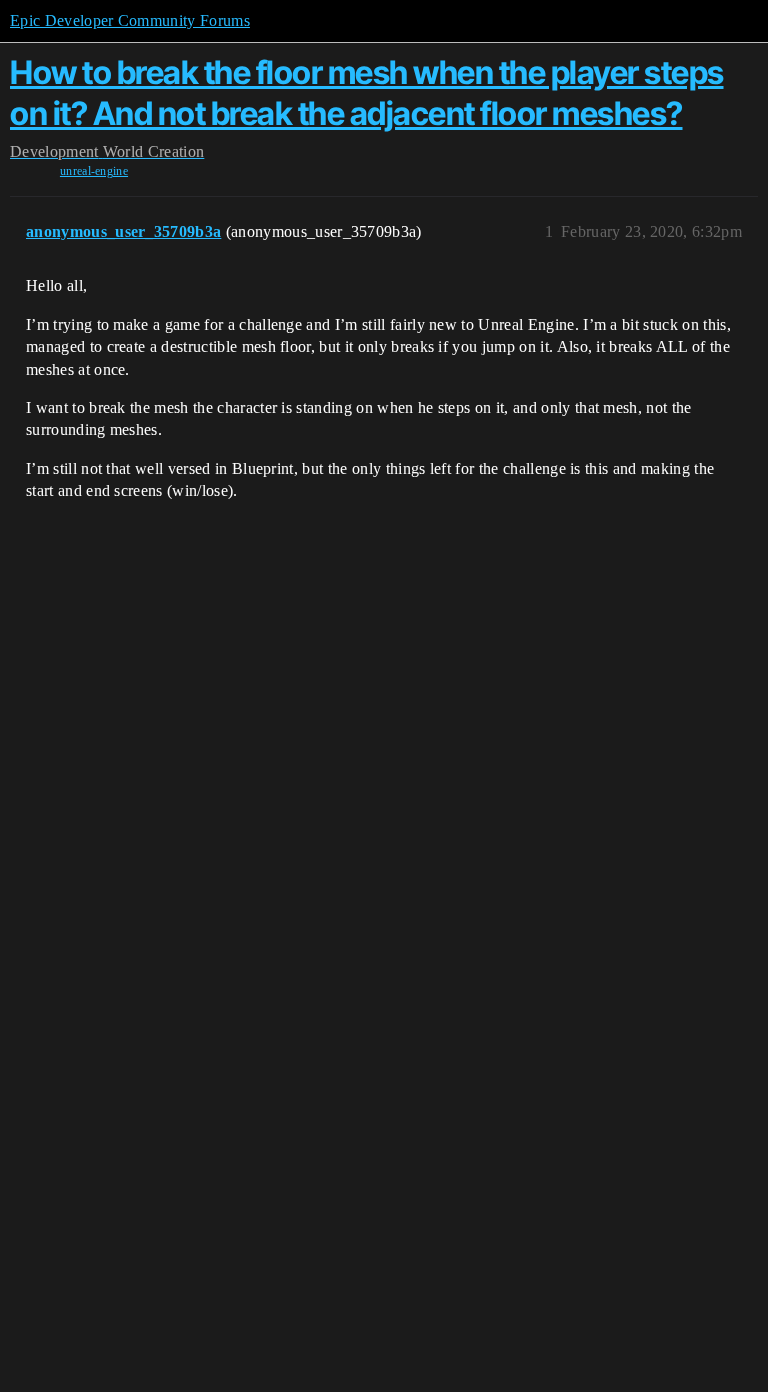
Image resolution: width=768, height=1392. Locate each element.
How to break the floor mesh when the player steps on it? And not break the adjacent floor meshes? (367, 92)
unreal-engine (94, 171)
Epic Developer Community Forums (130, 20)
